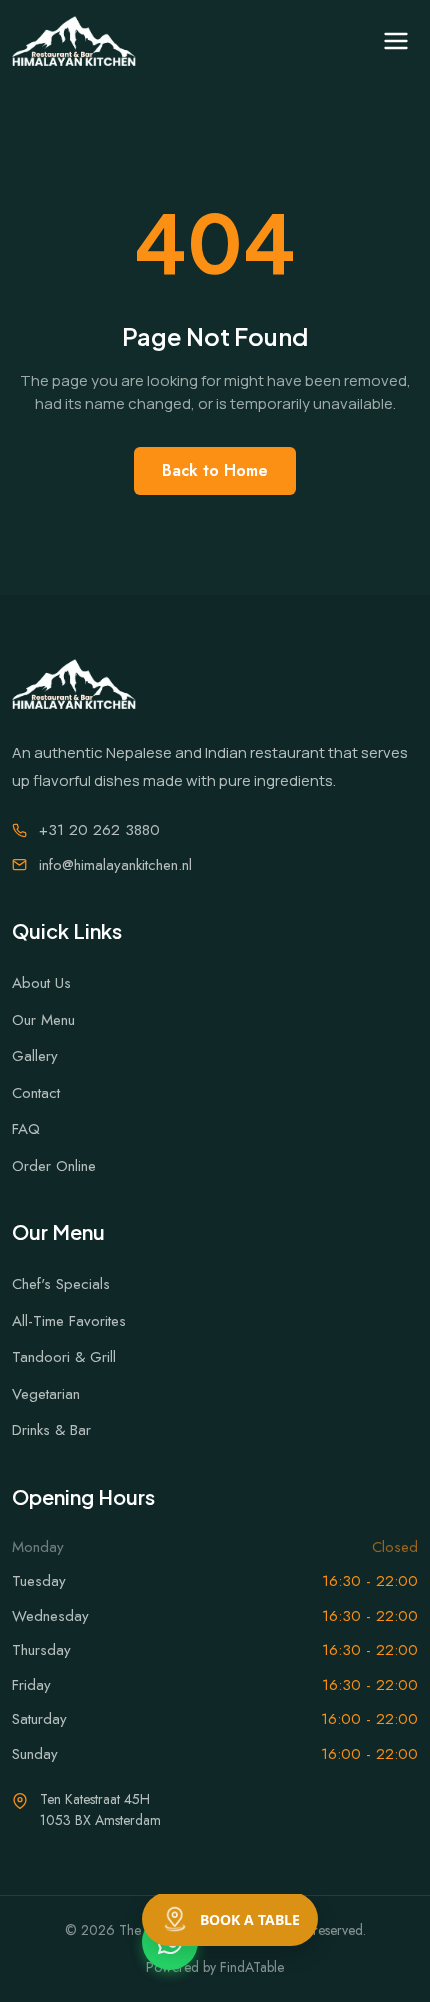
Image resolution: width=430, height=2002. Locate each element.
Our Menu (43, 1020)
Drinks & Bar (51, 1430)
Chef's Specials (61, 1284)
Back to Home (215, 470)
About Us (41, 983)
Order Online (54, 1166)
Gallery (35, 1056)
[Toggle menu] (396, 41)
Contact (36, 1093)
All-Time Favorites (69, 1321)
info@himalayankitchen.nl (115, 865)
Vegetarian (46, 1394)
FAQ (26, 1129)
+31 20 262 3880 (99, 830)
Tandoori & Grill (64, 1357)
